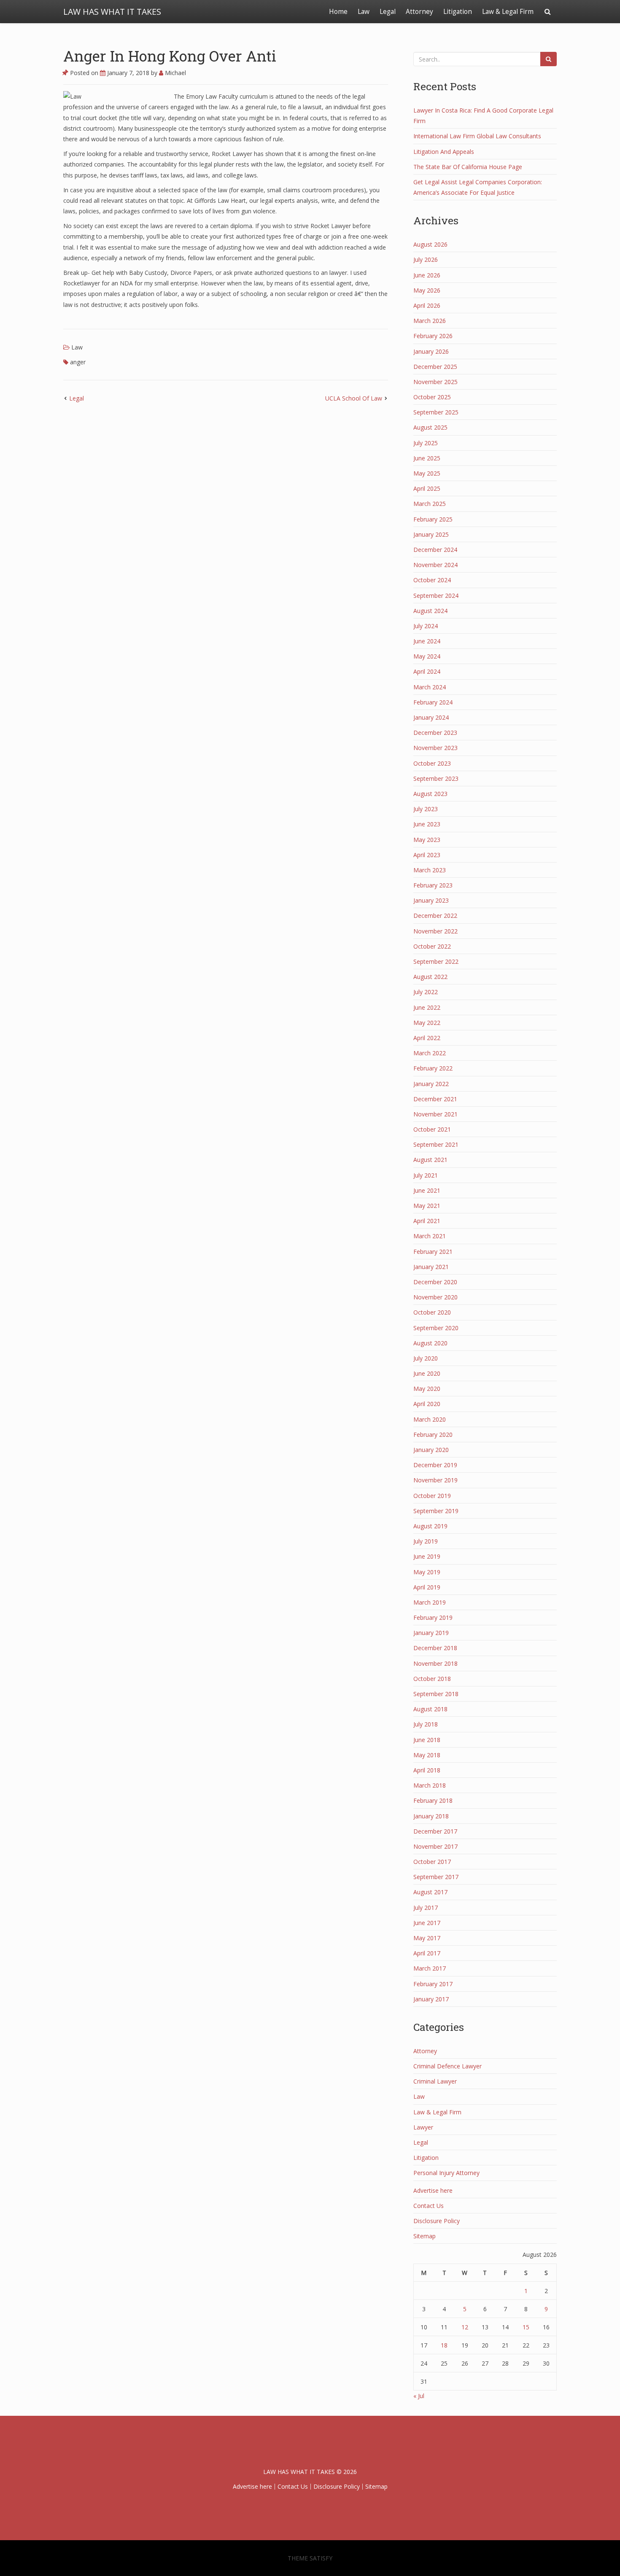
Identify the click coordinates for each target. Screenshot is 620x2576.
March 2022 (430, 1053)
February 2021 (433, 1252)
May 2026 (427, 290)
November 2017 (435, 1846)
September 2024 (436, 596)
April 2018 (427, 1770)
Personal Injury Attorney (446, 2173)
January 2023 (431, 900)
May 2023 (427, 840)
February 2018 (433, 1800)
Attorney (419, 12)
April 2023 (427, 855)
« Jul (419, 2396)
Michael (175, 73)
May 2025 (427, 473)
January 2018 (431, 1816)
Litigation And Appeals (444, 152)
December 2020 (435, 1282)
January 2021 (431, 1267)
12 (465, 2327)
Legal (388, 12)
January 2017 (431, 1999)
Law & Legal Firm (508, 12)
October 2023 (432, 763)
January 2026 (431, 351)
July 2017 (426, 1908)
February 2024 (433, 702)
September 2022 (436, 961)
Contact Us (429, 2206)
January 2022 (431, 1084)
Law (364, 12)
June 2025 (427, 458)
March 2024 (430, 687)
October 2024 (432, 580)
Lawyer (423, 2127)
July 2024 (426, 626)
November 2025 (435, 382)
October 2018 (432, 1679)
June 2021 (427, 1190)
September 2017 (436, 1877)
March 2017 (430, 1968)
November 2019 (435, 1480)
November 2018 (435, 1663)
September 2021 (436, 1144)
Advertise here (433, 2190)
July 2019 (426, 1541)
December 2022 (435, 916)
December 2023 (435, 733)
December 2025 (435, 367)
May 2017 (427, 1938)
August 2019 (430, 1526)
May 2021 (427, 1206)
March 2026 (430, 321)
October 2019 (432, 1496)
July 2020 (426, 1358)
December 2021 (435, 1099)
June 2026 (427, 275)
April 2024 (427, 671)
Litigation (458, 12)
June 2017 (427, 1923)
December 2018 (435, 1648)
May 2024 (427, 656)
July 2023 (426, 809)
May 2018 (427, 1755)
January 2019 (431, 1633)
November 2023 (435, 748)
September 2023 (436, 778)
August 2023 (430, 794)
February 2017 (433, 1984)
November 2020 (435, 1297)
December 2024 (435, 550)
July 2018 (426, 1724)
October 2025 (432, 397)
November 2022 (435, 931)
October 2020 (432, 1312)
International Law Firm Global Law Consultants (477, 136)
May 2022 (427, 1023)
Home (338, 12)
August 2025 (430, 427)
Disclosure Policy (437, 2221)
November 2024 (435, 565)
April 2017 (427, 1953)
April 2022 (427, 1038)
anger (78, 362)
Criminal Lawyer (435, 2081)
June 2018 (427, 1740)
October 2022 (432, 946)
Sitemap (425, 2236)
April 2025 (427, 488)
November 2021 (435, 1114)
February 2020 (433, 1435)
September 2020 (436, 1328)
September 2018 (436, 1694)
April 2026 (427, 305)
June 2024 (427, 641)
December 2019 (435, 1465)
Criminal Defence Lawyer (447, 2066)
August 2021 (430, 1160)
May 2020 (427, 1389)
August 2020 (430, 1343)
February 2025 (433, 519)
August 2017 (430, 1892)
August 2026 (430, 244)
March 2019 (430, 1602)
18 (444, 2345)
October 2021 (432, 1129)
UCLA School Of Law (354, 398)
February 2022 (433, 1068)
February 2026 (433, 336)
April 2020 (427, 1404)
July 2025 (426, 443)
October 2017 (432, 1862)
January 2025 (431, 534)
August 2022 (430, 977)
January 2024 (431, 717)
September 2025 (436, 412)
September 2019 (436, 1511)
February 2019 (433, 1617)
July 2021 (426, 1175)
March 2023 (430, 870)
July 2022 (426, 992)
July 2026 (426, 259)
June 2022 (427, 1007)
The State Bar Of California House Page (468, 167)
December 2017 (435, 1831)
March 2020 (430, 1419)
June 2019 (427, 1556)
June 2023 (427, 824)
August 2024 (430, 611)
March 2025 (430, 504)
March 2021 (430, 1236)
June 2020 (427, 1373)
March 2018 (430, 1785)
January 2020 (431, 1450)
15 (526, 2327)
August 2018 (430, 1709)
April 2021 (427, 1221)
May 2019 (427, 1572)
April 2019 (427, 1587)
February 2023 (433, 885)
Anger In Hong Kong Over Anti (170, 56)
